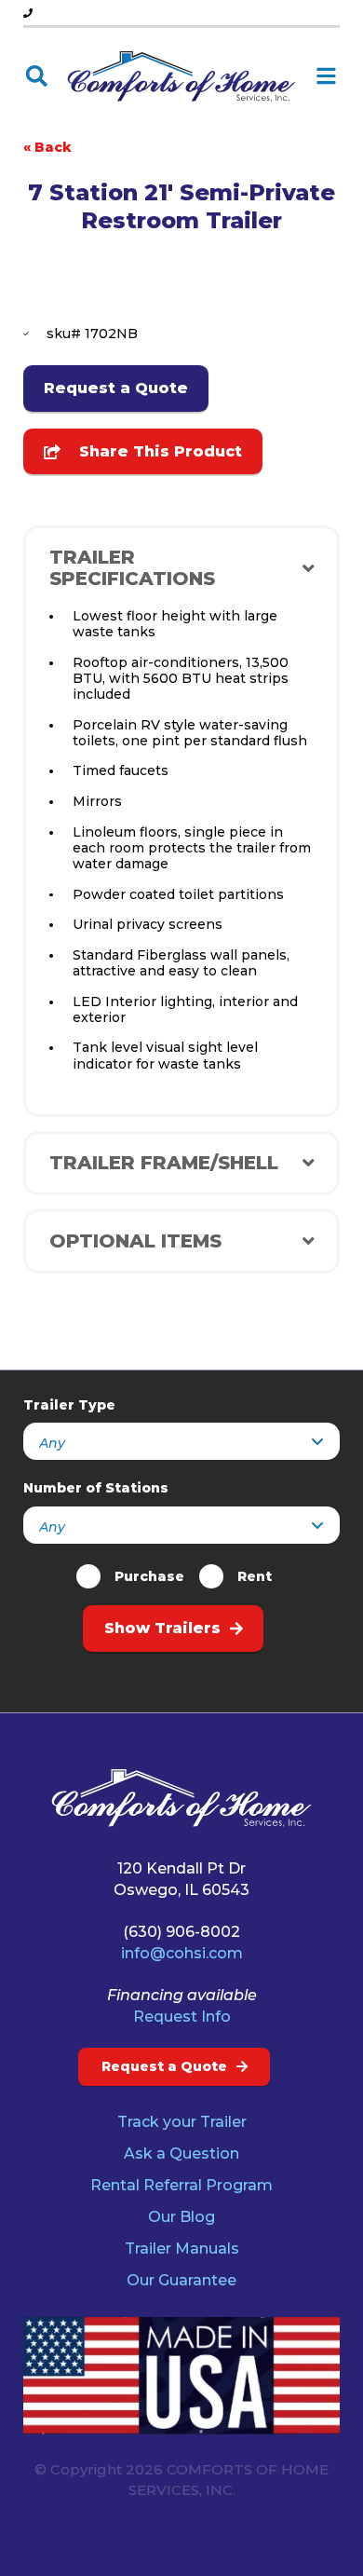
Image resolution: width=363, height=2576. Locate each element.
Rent (255, 1577)
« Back (47, 147)
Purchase (149, 1577)
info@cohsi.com (182, 1953)
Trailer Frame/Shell (164, 1163)
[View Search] (37, 77)
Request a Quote (116, 388)
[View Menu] (326, 77)
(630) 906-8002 (181, 1932)
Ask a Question (181, 2153)
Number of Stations (96, 1488)
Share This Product (156, 451)
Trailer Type (69, 1405)
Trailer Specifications (132, 568)
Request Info (182, 2017)
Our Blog (181, 2217)
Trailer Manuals (182, 2249)
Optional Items (135, 1241)
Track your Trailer (182, 2122)
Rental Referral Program (181, 2185)
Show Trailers (162, 1628)
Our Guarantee (181, 2280)
